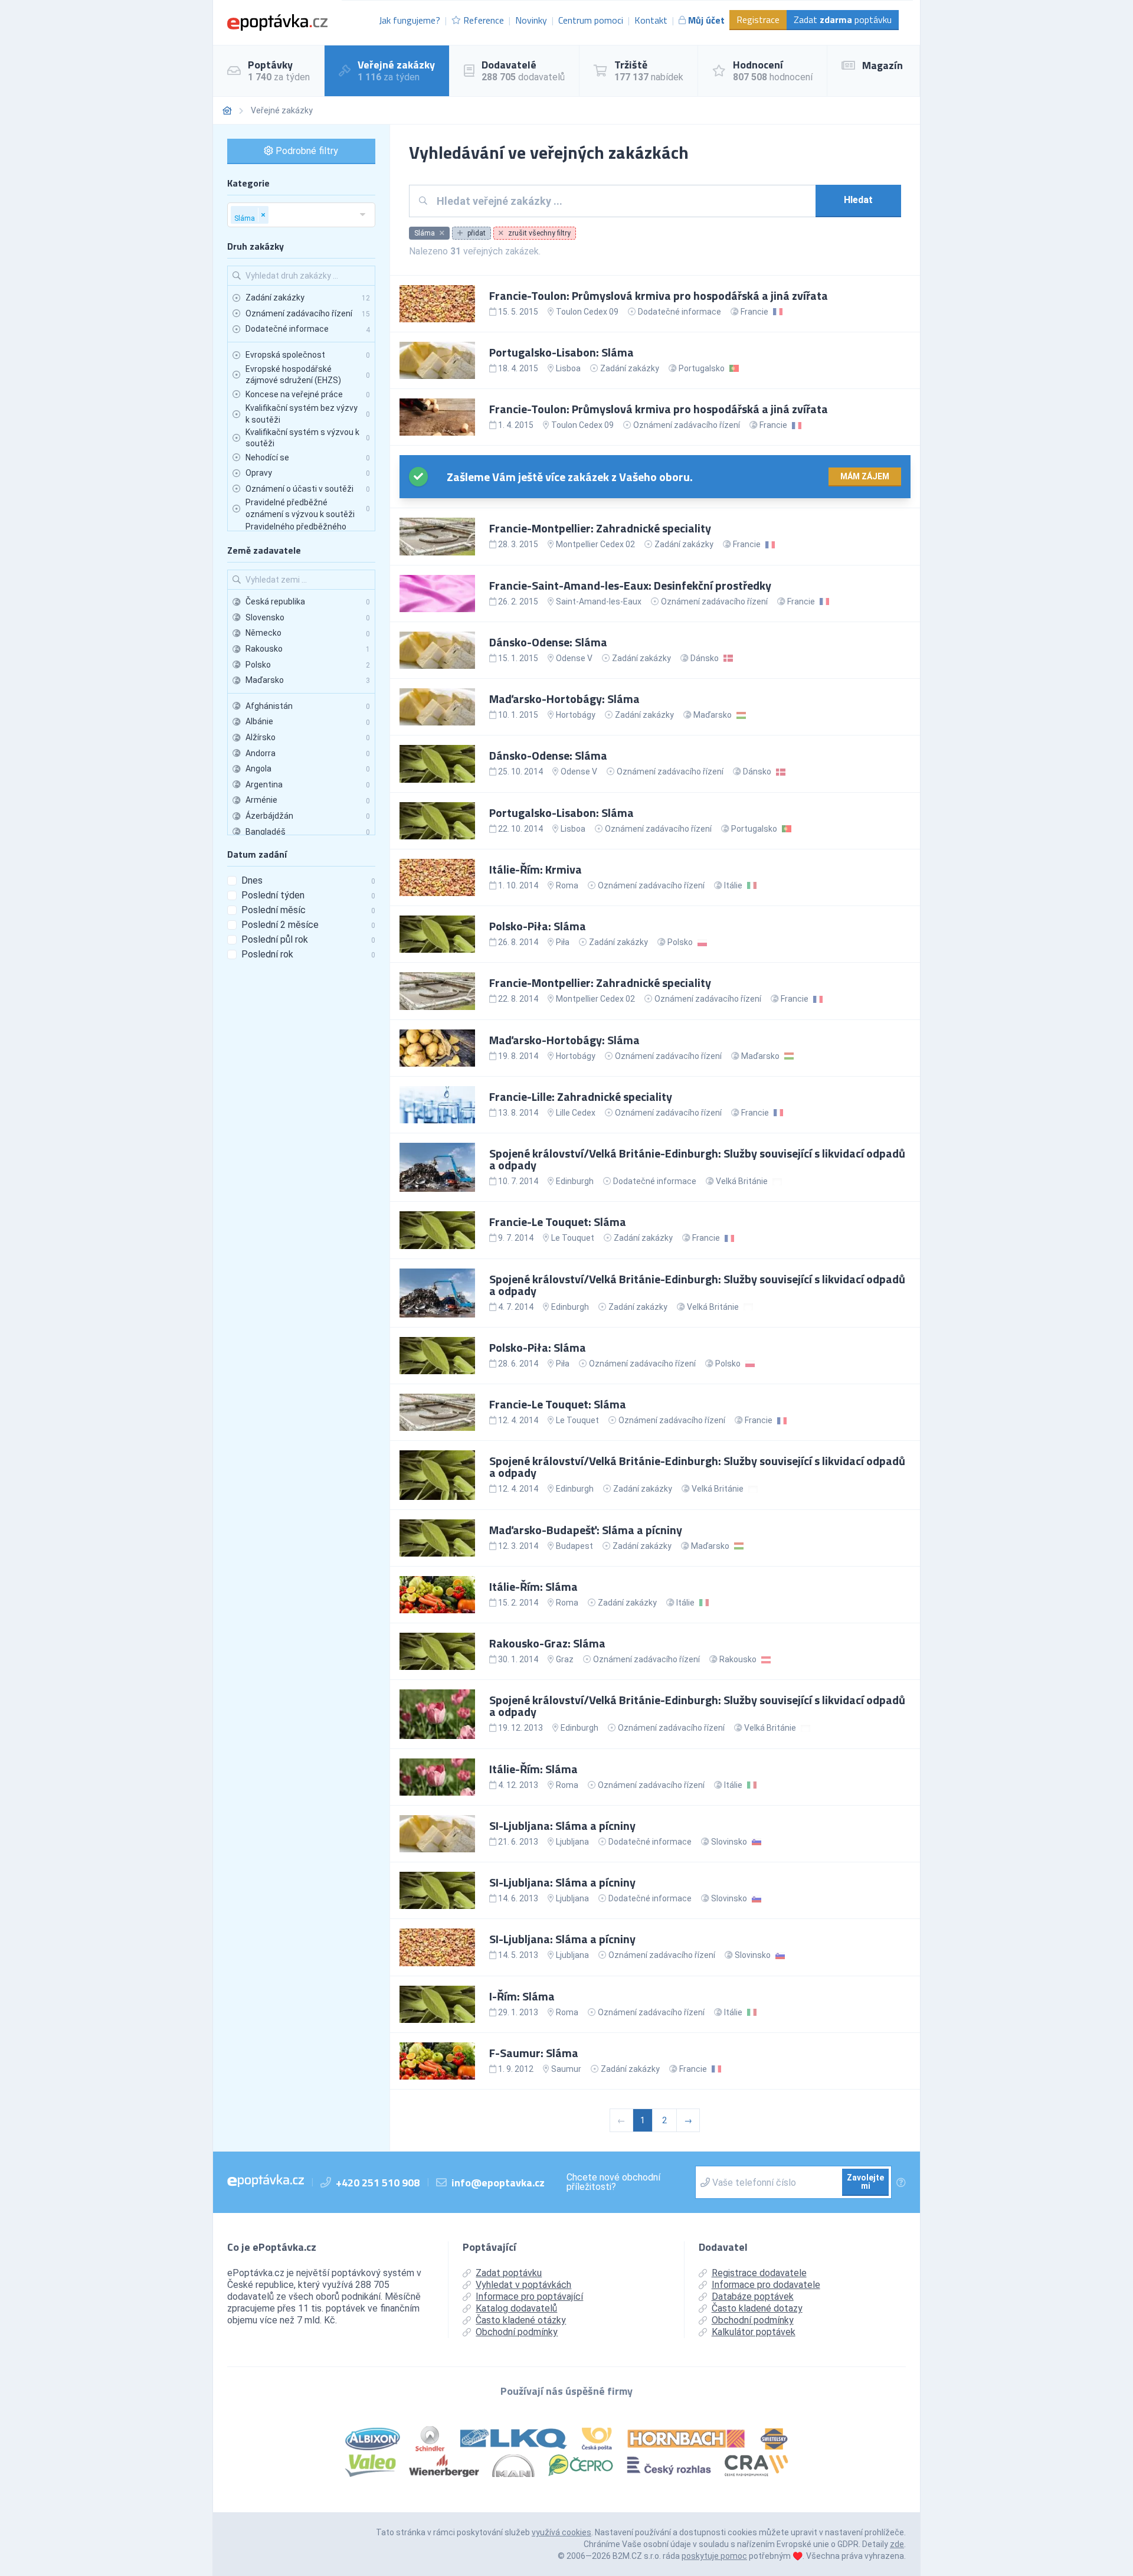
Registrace (758, 19)
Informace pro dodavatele (766, 2285)
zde (897, 2544)
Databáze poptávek (753, 2297)
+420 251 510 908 (378, 2183)
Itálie (733, 885)
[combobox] (622, 201)
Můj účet (706, 20)
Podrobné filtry (306, 151)
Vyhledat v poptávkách (523, 2285)
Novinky (531, 20)
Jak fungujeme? (410, 20)
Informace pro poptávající (529, 2297)
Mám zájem (865, 476)
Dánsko (705, 658)
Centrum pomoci (591, 20)
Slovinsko (729, 1842)
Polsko (680, 942)
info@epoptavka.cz (498, 2183)
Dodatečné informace (680, 312)
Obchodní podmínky (517, 2332)
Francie (754, 312)
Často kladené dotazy (757, 2308)
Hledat (858, 200)
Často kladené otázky (521, 2320)
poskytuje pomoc (714, 2556)
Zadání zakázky (630, 368)
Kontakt (651, 20)
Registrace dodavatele (759, 2273)
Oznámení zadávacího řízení (687, 425)
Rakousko (738, 1659)
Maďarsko (713, 715)
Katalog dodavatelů (516, 2308)
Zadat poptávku (843, 19)
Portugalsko (702, 368)
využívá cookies (561, 2532)
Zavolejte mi (865, 2182)
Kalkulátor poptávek (754, 2332)
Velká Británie (742, 1181)
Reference (484, 20)
